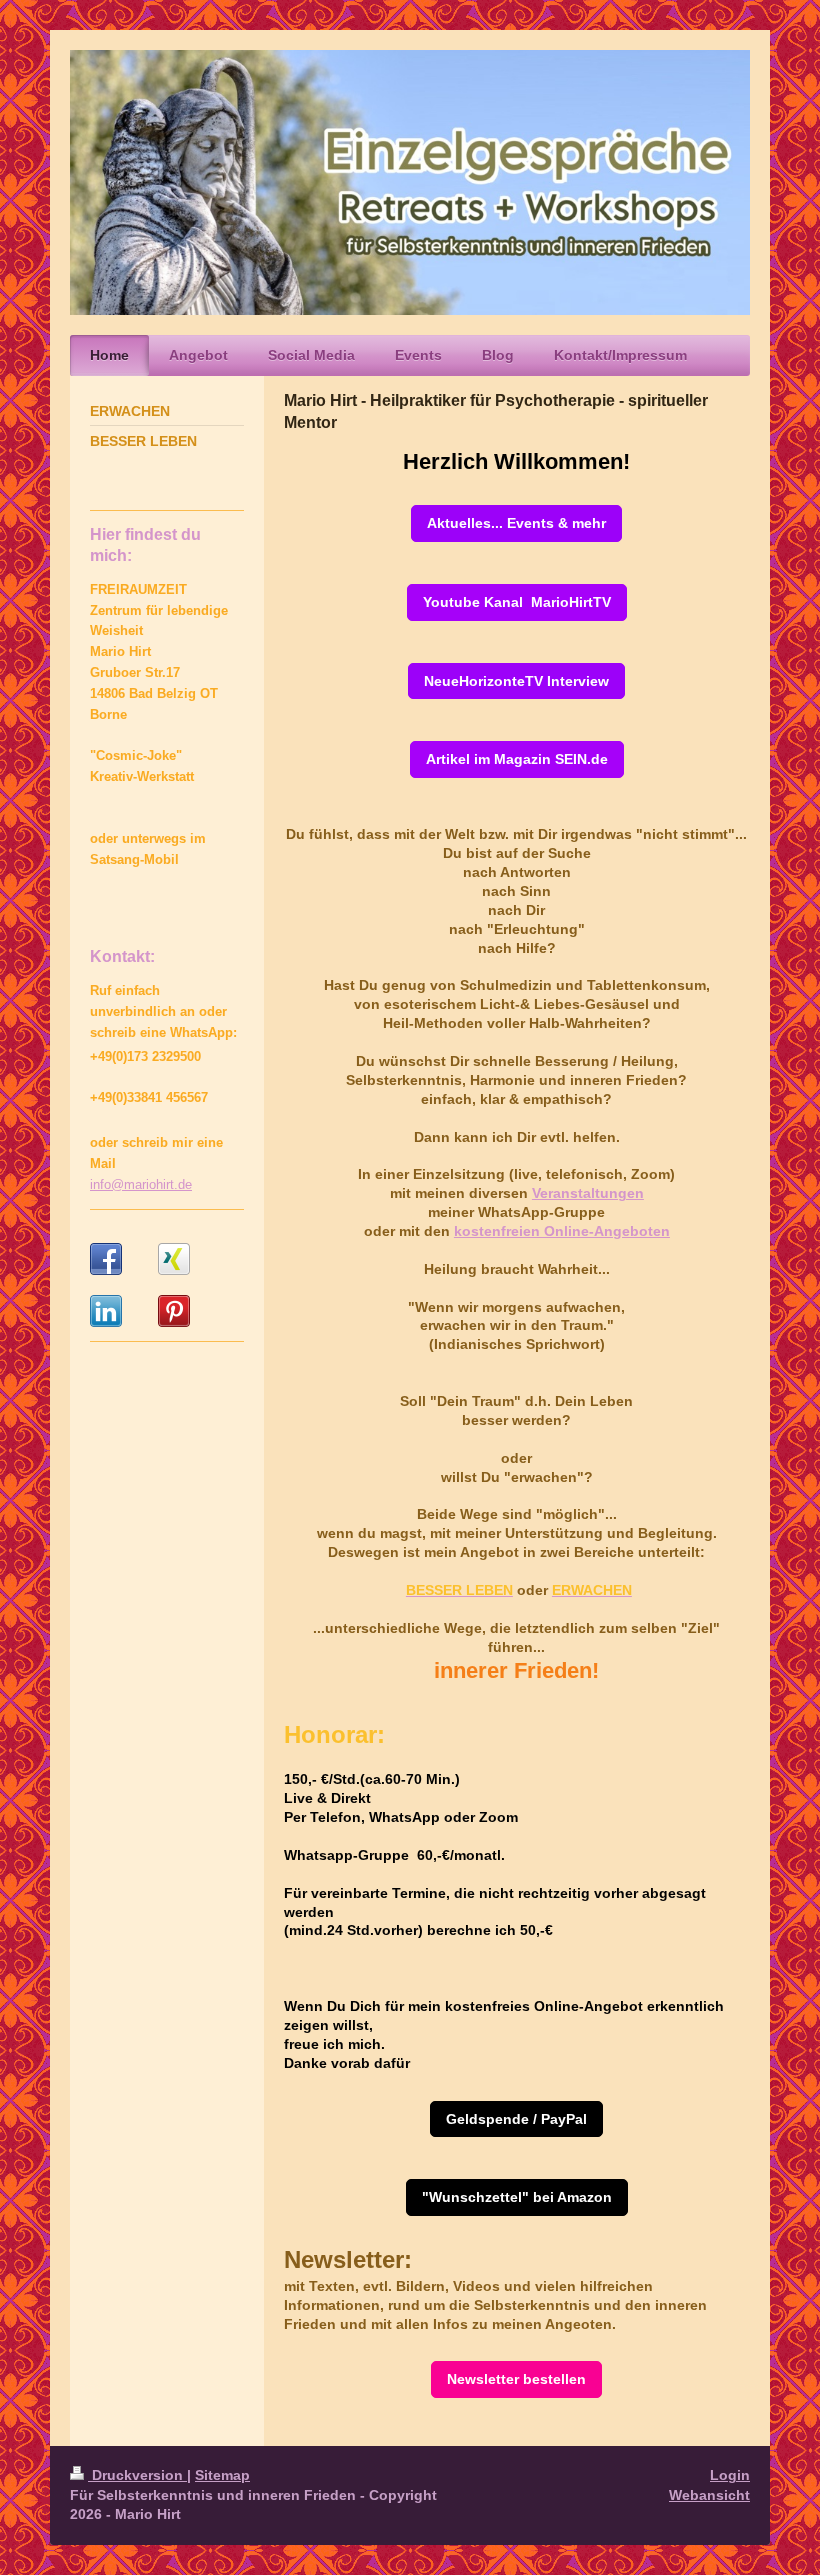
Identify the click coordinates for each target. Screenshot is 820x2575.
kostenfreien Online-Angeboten (562, 1231)
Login (730, 2475)
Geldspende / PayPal (516, 2119)
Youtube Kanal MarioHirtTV (517, 602)
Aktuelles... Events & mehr (516, 523)
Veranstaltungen (588, 1193)
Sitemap (222, 2475)
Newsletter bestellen (516, 2379)
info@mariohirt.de (141, 1184)
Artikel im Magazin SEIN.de (517, 759)
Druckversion (137, 2475)
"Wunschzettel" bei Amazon (517, 2197)
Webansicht (709, 2495)
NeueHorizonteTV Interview (516, 681)
